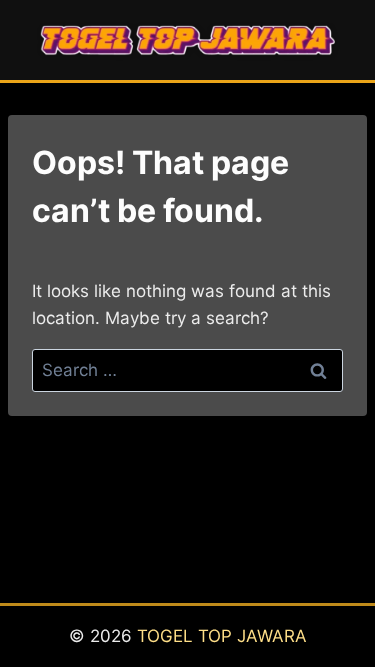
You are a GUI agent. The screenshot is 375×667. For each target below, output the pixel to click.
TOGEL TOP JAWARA (222, 636)
